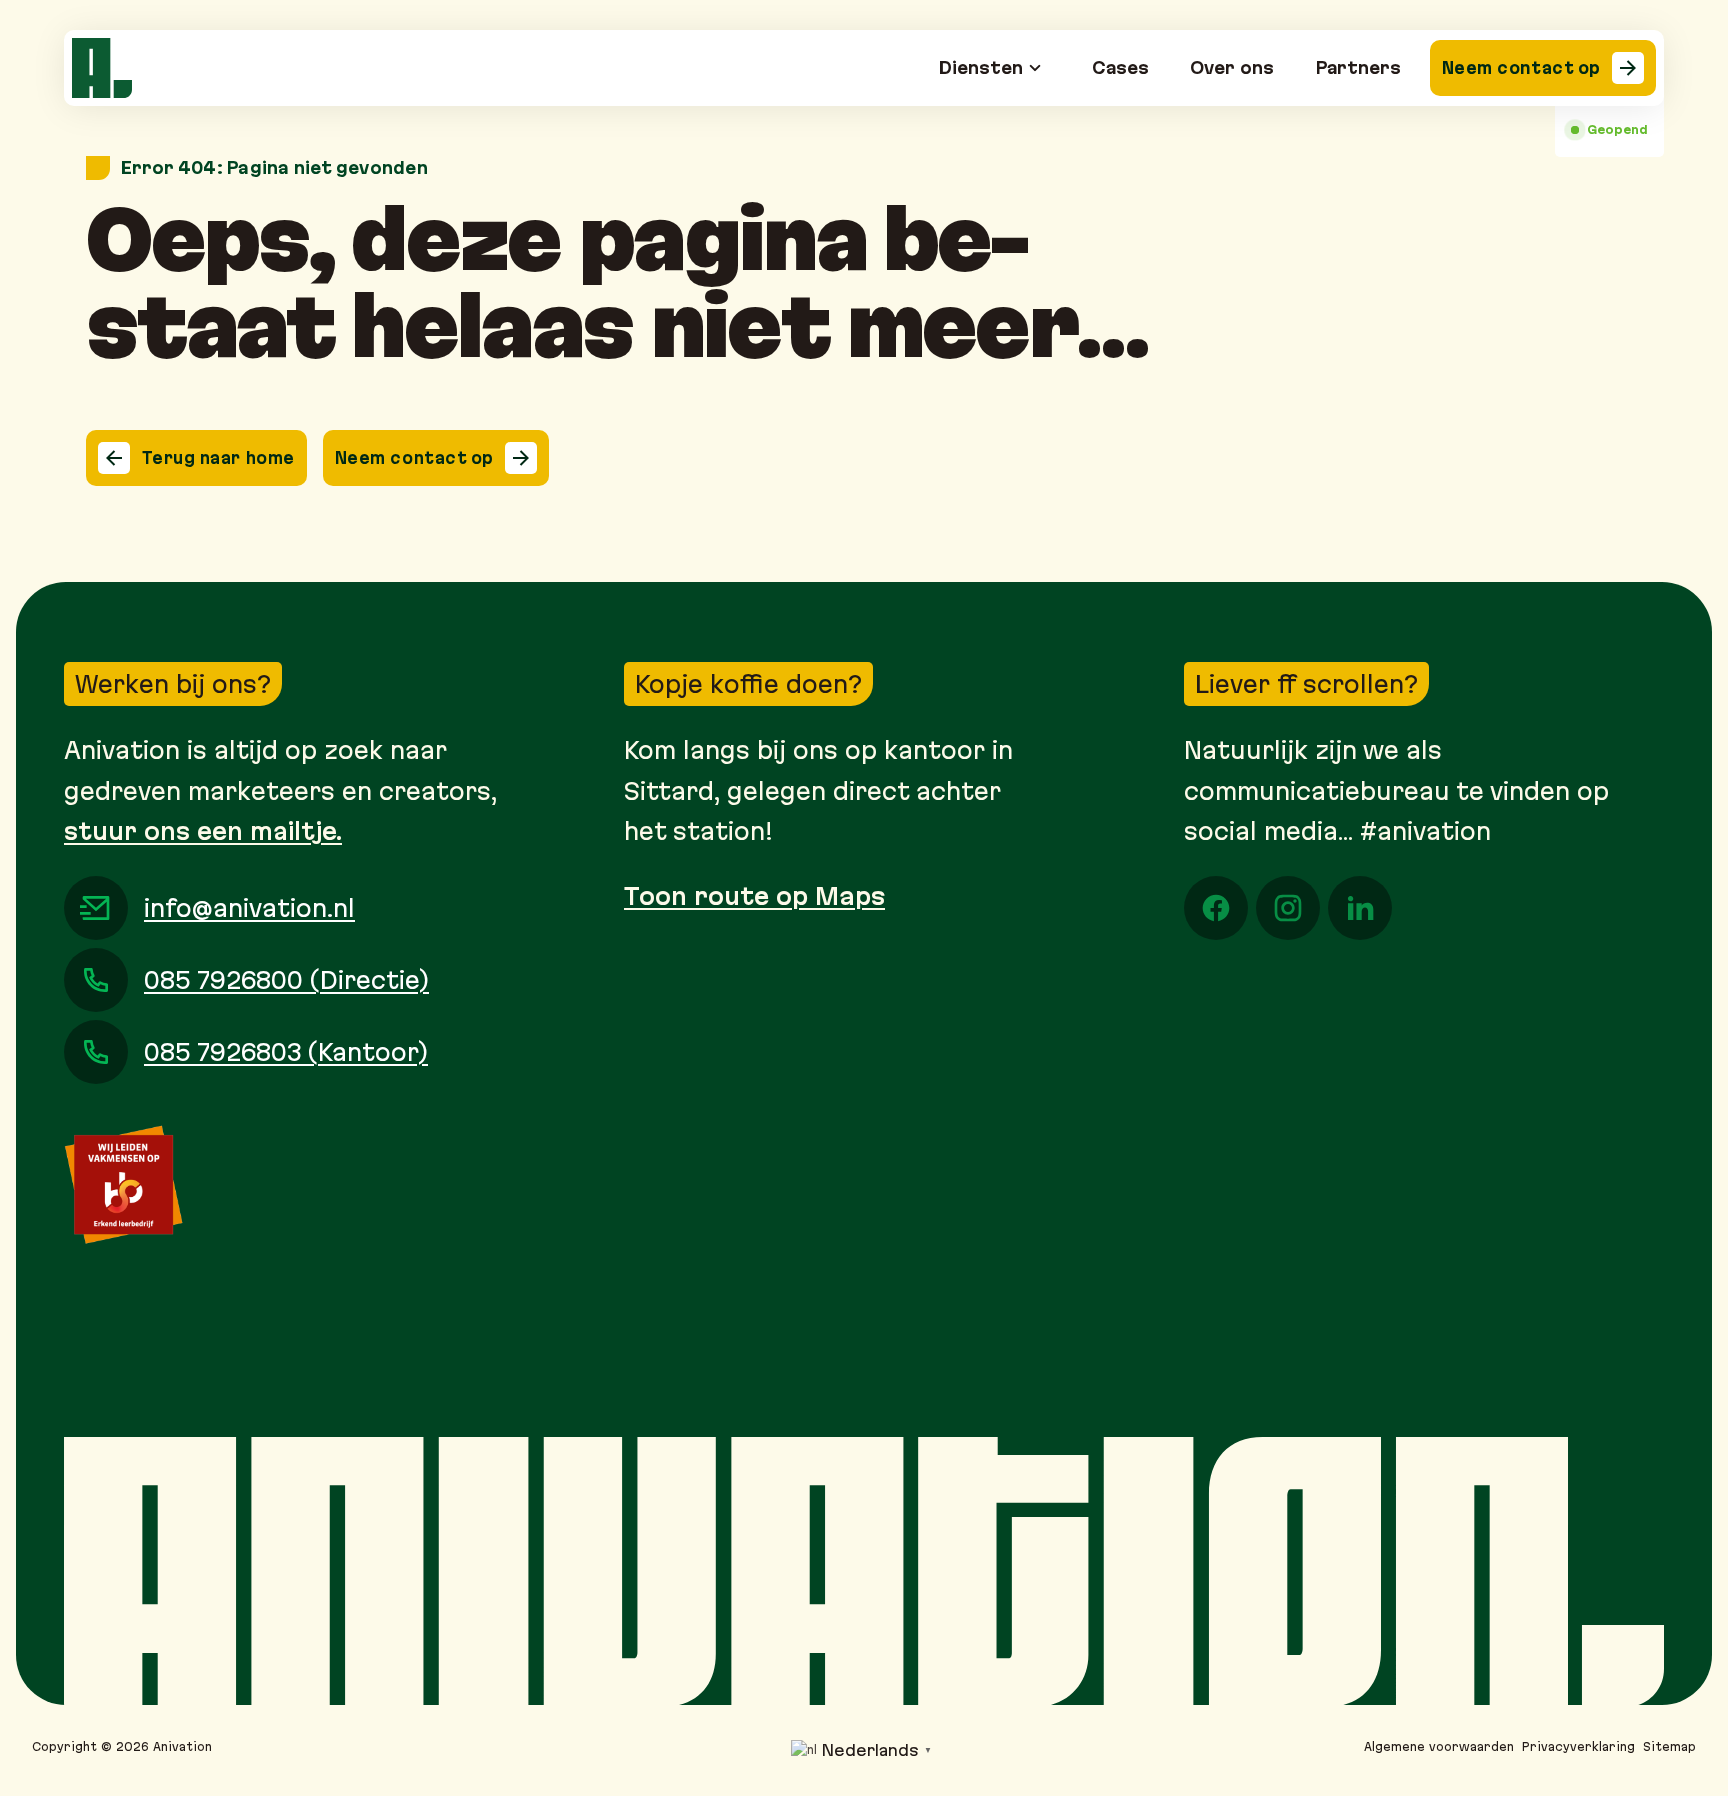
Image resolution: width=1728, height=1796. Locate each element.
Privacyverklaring (1578, 1746)
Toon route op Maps (754, 896)
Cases (1120, 67)
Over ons (1232, 67)
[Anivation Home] (102, 68)
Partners (1358, 67)
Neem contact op (1521, 67)
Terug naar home (218, 457)
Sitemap (1669, 1746)
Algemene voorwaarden (1439, 1746)
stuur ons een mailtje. (203, 831)
